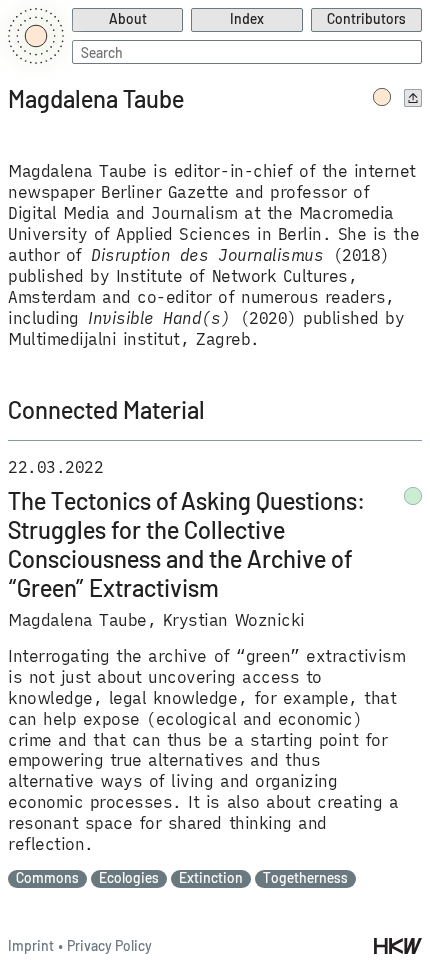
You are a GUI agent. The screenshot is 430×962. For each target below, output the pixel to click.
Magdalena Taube (77, 620)
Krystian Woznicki (234, 620)
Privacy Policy (109, 946)
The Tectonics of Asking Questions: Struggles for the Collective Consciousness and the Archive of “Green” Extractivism (186, 544)
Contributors (366, 18)
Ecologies (129, 878)
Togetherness (305, 878)
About (128, 18)
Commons (47, 878)
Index (247, 18)
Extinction (211, 878)
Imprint (31, 946)
